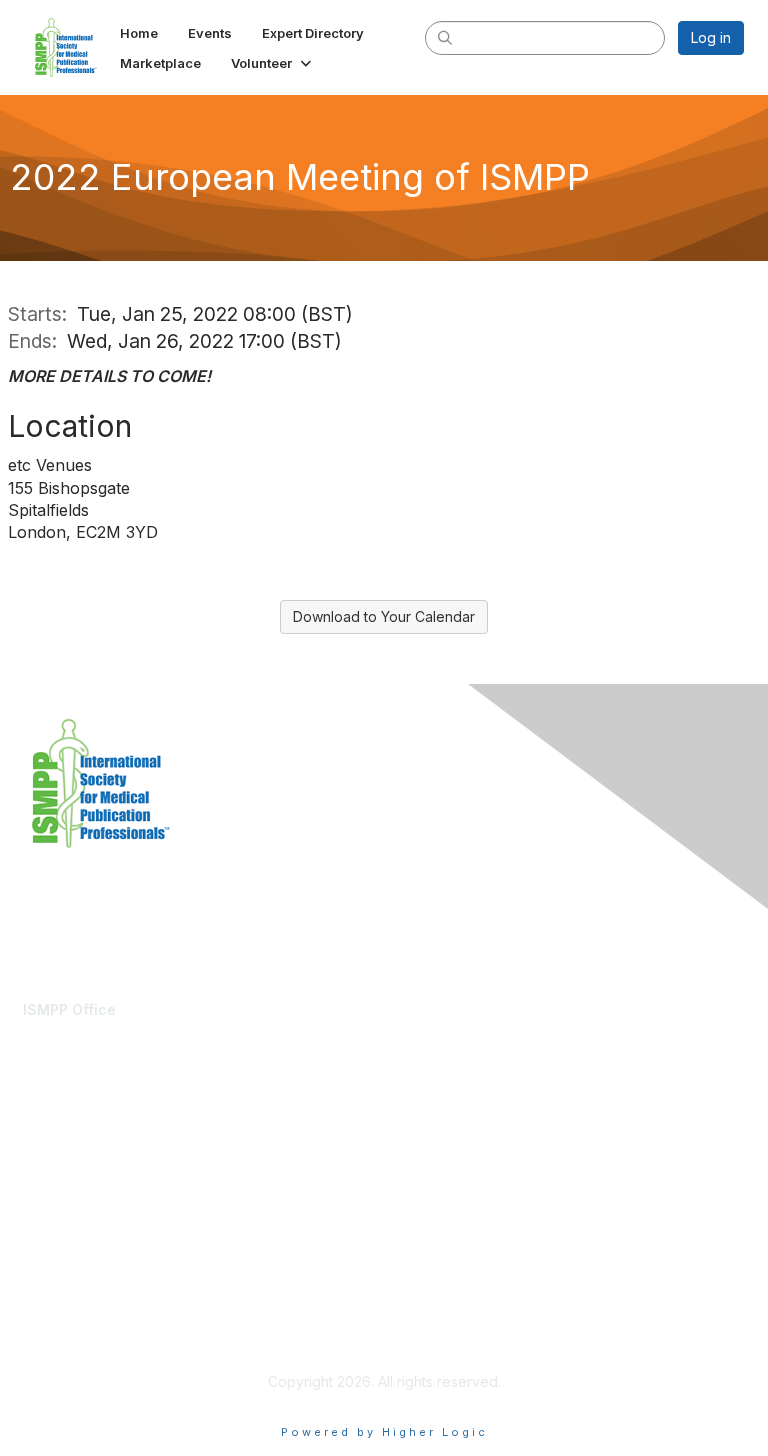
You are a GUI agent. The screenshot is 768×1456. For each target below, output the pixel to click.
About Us (53, 1312)
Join (37, 1160)
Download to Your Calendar (384, 616)
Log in (711, 37)
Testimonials (63, 1180)
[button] (273, 63)
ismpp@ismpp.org (82, 1029)
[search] (446, 37)
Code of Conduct (80, 1331)
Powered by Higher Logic (384, 1432)
